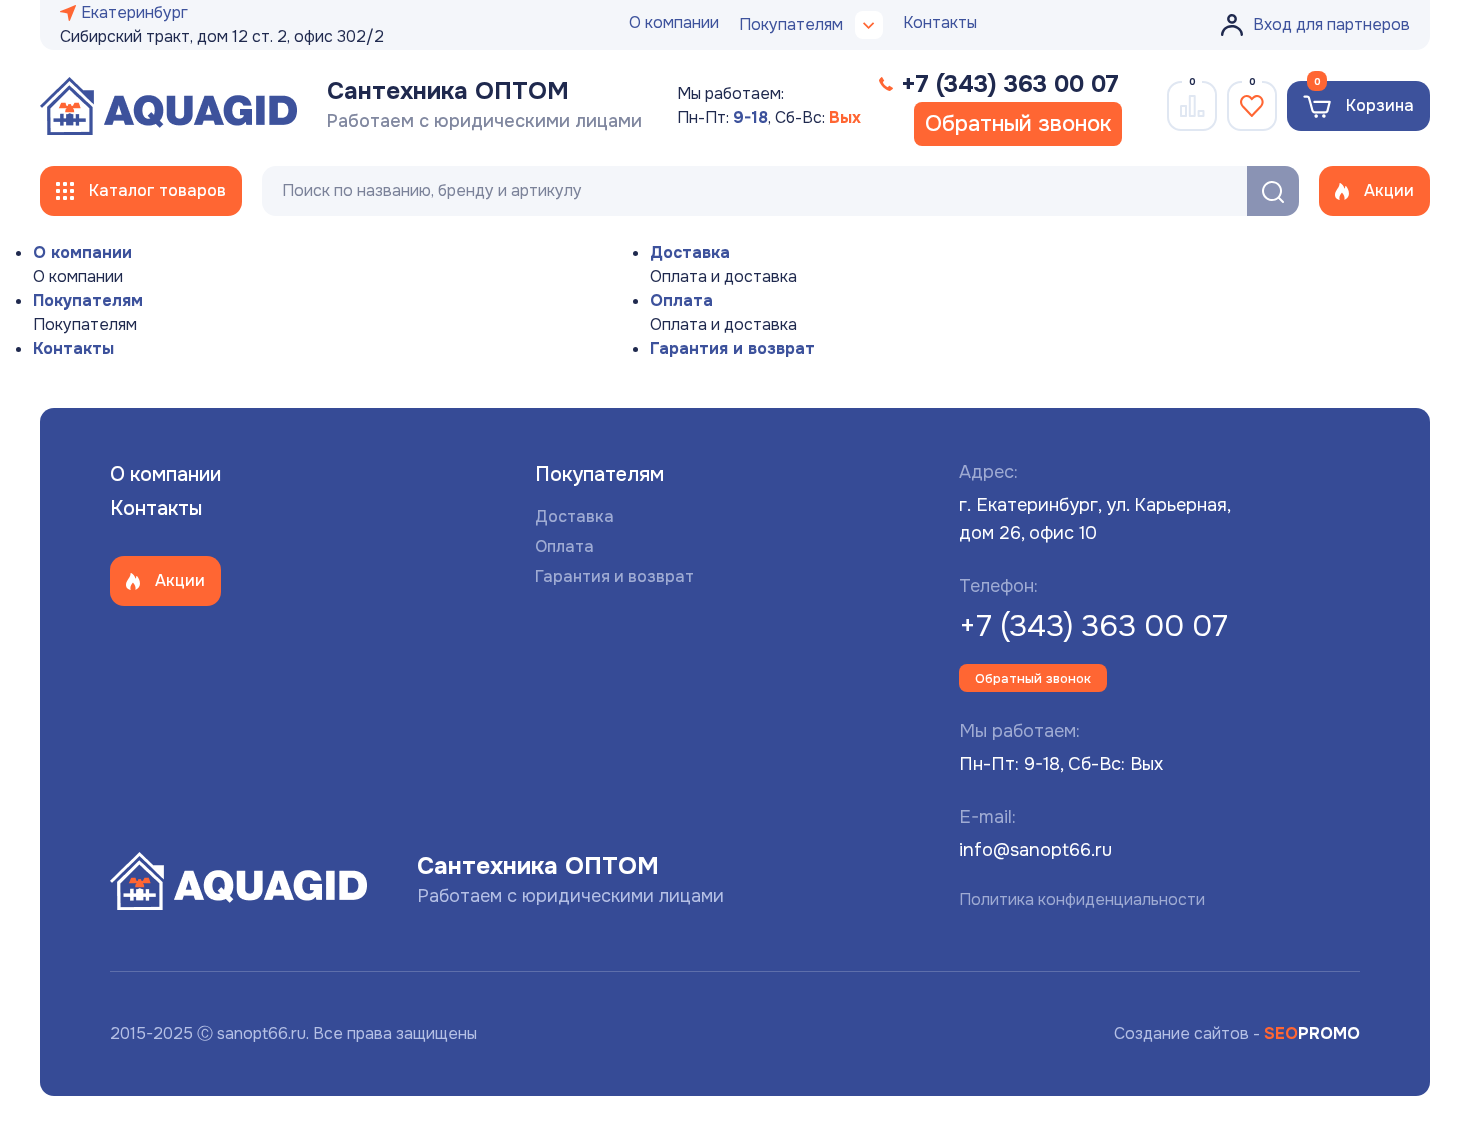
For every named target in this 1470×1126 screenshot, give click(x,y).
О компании (674, 22)
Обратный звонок (1018, 124)
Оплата (681, 300)
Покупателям (88, 300)
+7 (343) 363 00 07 (1093, 626)
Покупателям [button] (791, 24)
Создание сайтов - (1237, 1033)
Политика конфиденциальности (1082, 899)
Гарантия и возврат (732, 348)
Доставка (690, 252)
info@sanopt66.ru (1035, 850)
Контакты (940, 22)
